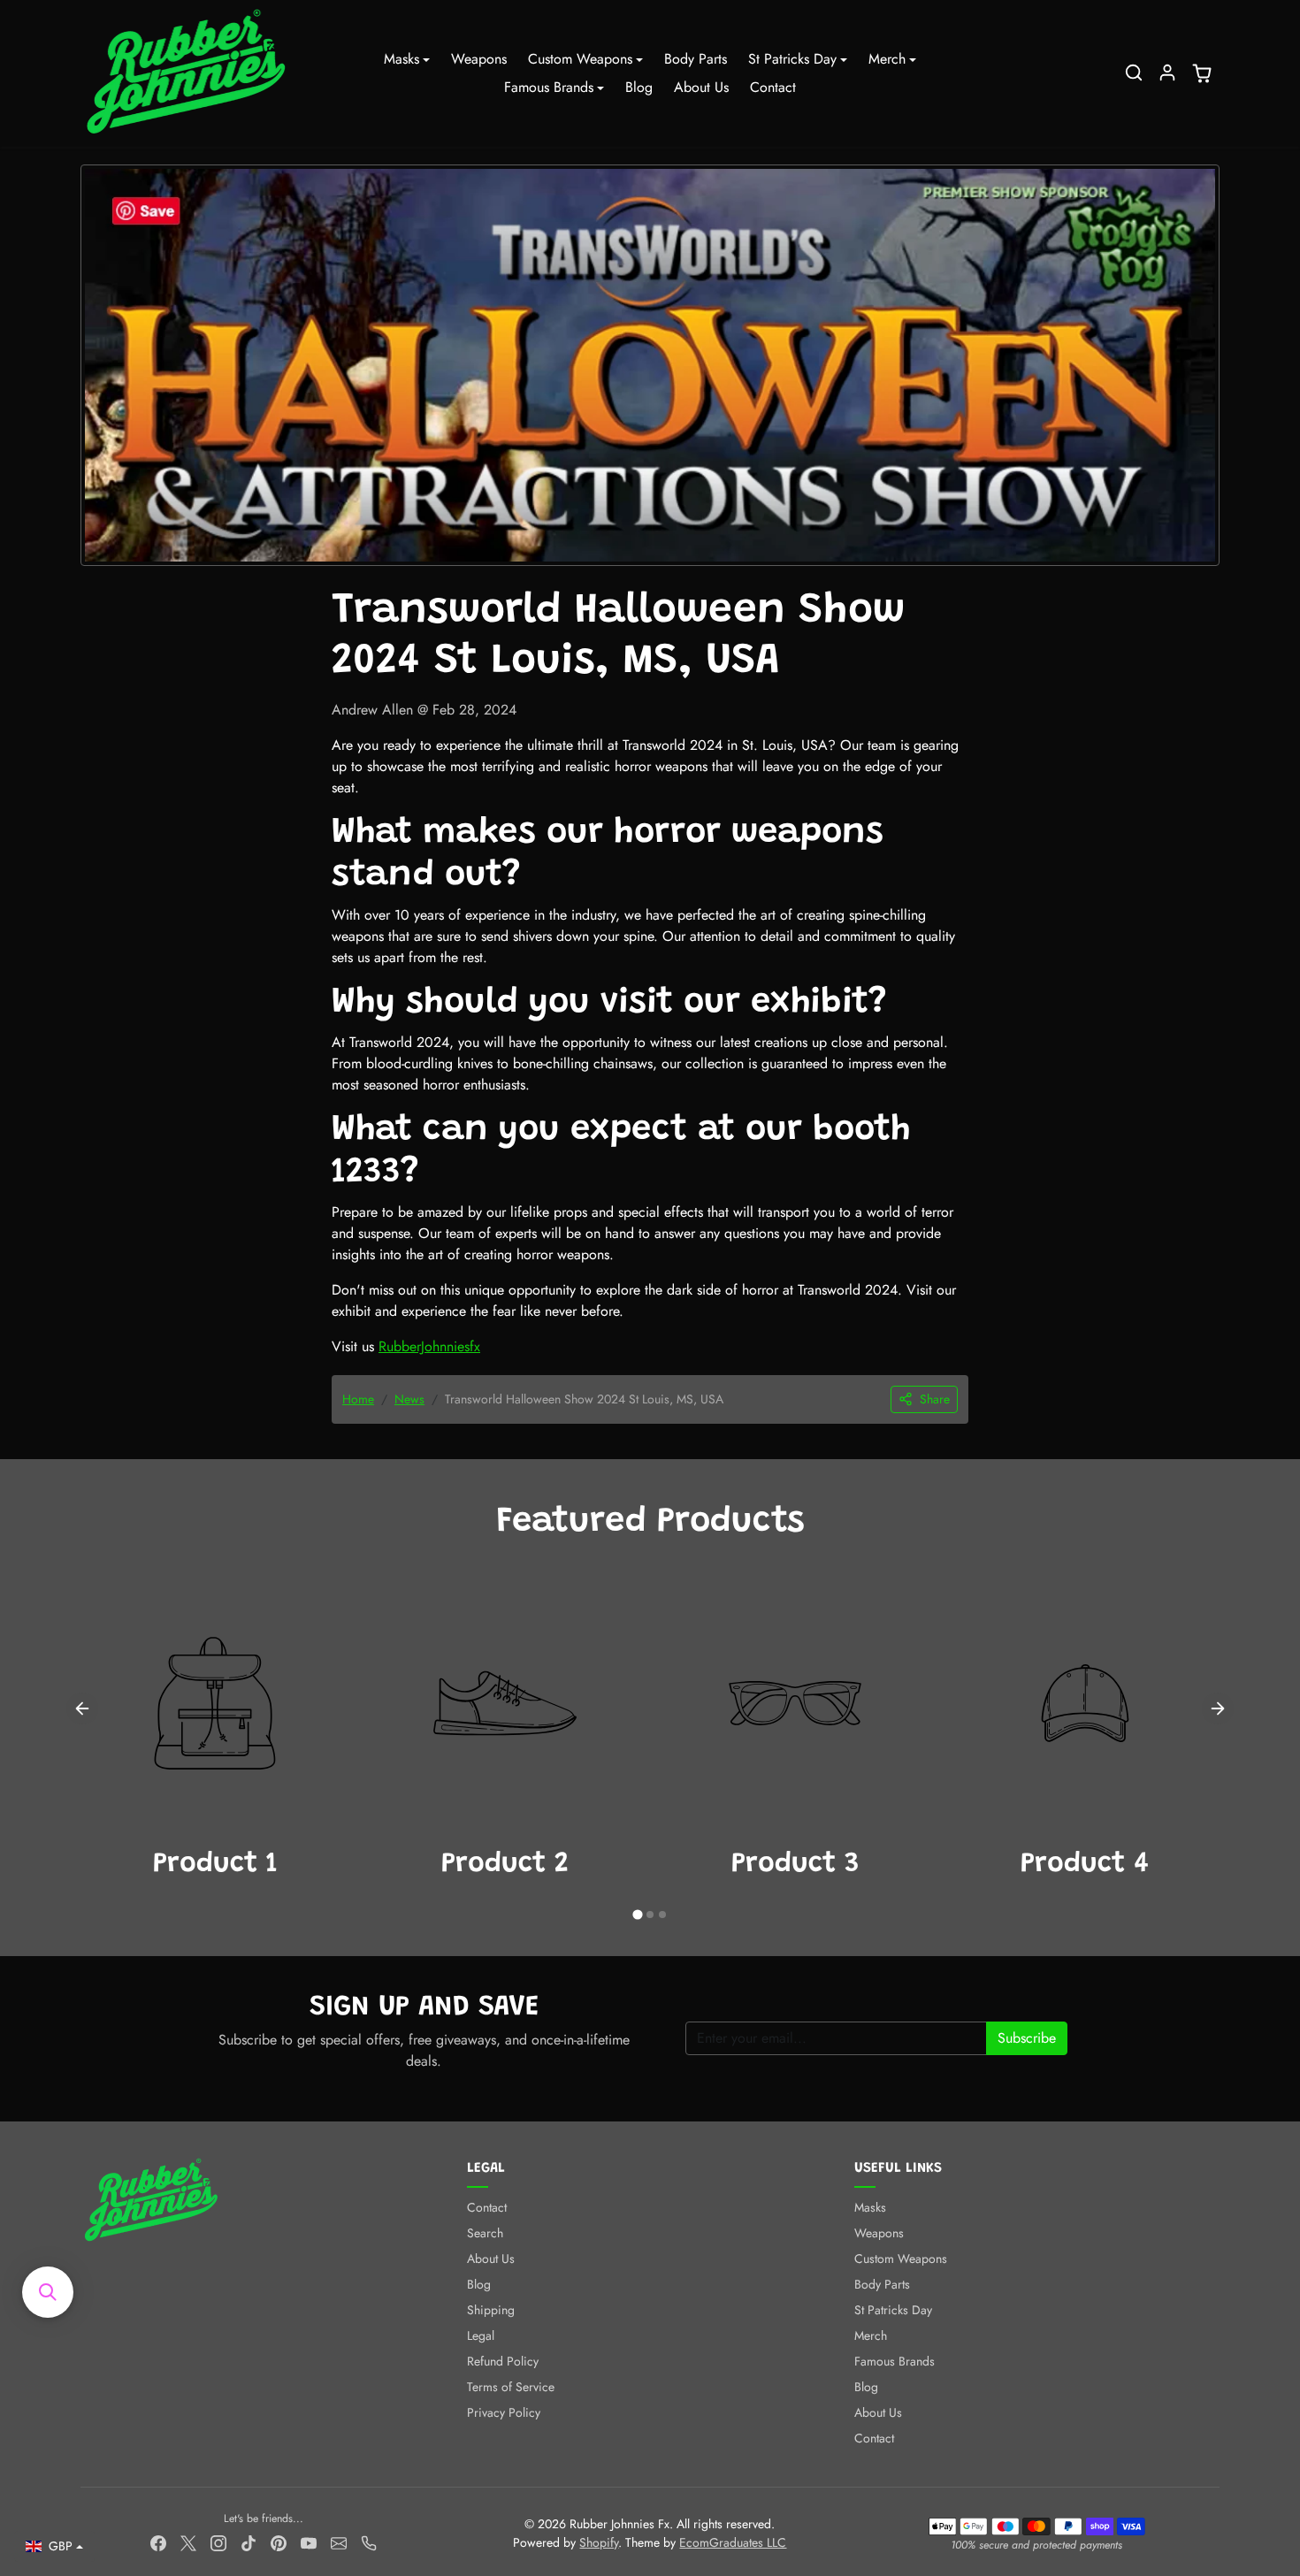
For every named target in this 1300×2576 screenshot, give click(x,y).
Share (935, 1399)
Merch (871, 2335)
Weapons (479, 59)
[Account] (1167, 73)
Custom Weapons (901, 2259)
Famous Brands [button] (549, 87)
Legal (481, 2335)
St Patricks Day (893, 2310)
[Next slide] (1218, 1708)
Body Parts (696, 59)
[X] (188, 2542)
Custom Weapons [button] (580, 59)
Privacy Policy (504, 2412)
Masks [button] (401, 59)
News (409, 1399)
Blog (639, 87)
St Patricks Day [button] (792, 59)
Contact (773, 87)
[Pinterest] (279, 2542)
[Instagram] (218, 2542)
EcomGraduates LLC (733, 2542)
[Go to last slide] (82, 1708)
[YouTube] (309, 2542)
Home (358, 1399)
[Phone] (369, 2542)
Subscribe (1027, 2038)
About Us (701, 87)
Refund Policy (503, 2361)
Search (485, 2233)
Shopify (599, 2542)
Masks (870, 2207)
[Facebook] (158, 2542)
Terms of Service (511, 2387)
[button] (1134, 73)
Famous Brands (895, 2361)
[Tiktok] (249, 2542)
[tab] (637, 1915)
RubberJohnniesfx (429, 1346)
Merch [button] (887, 59)
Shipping (491, 2310)
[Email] (339, 2542)
